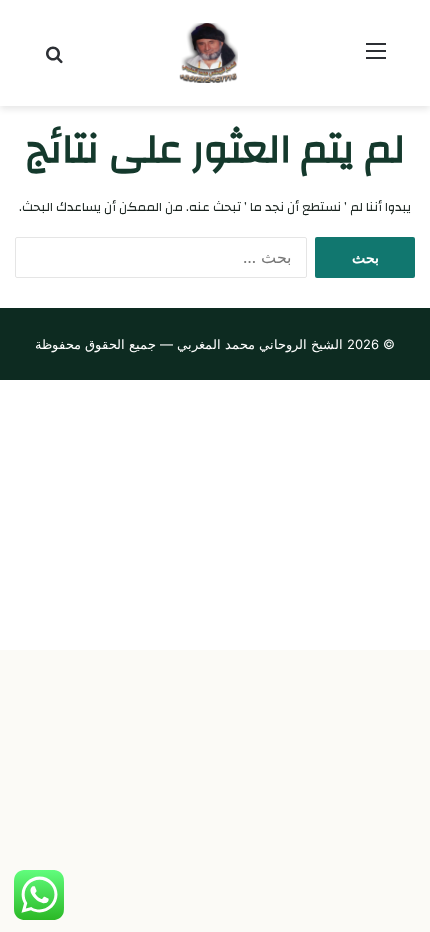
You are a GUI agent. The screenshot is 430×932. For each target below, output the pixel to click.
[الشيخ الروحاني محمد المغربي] (215, 53)
